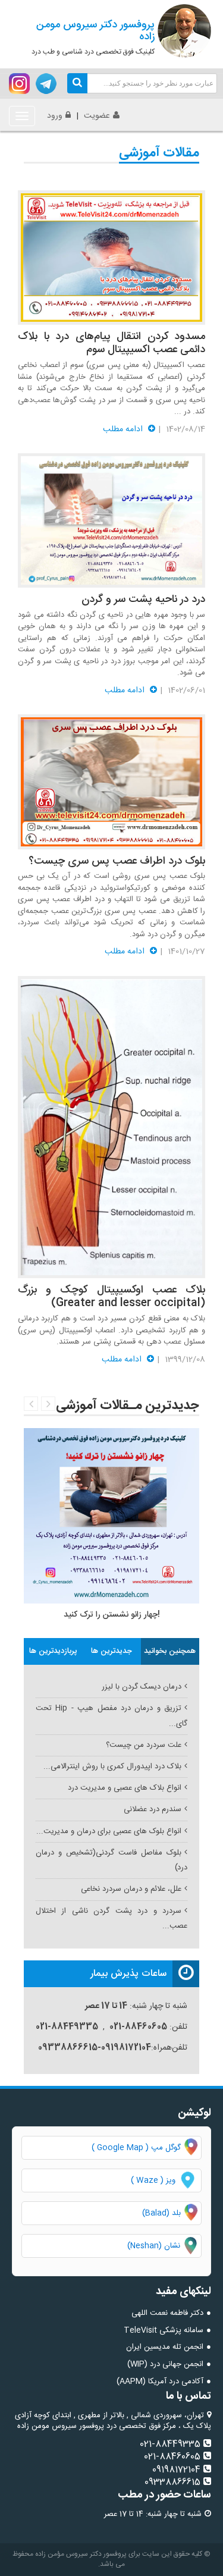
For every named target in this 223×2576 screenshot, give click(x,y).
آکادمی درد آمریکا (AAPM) (160, 2382)
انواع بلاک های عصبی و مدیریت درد (125, 1788)
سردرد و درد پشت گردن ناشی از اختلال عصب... (111, 1918)
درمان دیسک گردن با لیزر (142, 1687)
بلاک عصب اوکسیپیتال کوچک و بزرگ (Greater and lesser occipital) (111, 1297)
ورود (55, 116)
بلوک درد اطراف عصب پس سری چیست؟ (117, 861)
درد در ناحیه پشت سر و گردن (143, 600)
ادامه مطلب (124, 429)
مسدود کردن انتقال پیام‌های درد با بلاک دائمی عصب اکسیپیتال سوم (111, 343)
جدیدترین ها (111, 1651)
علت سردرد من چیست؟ (144, 1745)
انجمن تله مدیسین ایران (165, 2347)
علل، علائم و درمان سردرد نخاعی (131, 1889)
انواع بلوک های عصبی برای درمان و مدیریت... (109, 1831)
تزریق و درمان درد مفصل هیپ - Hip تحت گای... (111, 1716)
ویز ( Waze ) (153, 2180)
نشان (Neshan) (164, 2246)
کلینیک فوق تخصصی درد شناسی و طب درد (93, 37)
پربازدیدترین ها (53, 1651)
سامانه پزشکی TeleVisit (164, 2330)
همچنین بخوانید (170, 1651)
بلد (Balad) (161, 2213)
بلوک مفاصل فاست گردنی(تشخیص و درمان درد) (111, 1860)
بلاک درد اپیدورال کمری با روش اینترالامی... (112, 1767)
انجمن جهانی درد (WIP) (165, 2364)
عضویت (97, 116)
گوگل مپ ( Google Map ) (136, 2148)
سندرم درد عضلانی (153, 1809)
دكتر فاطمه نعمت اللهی (167, 2313)
